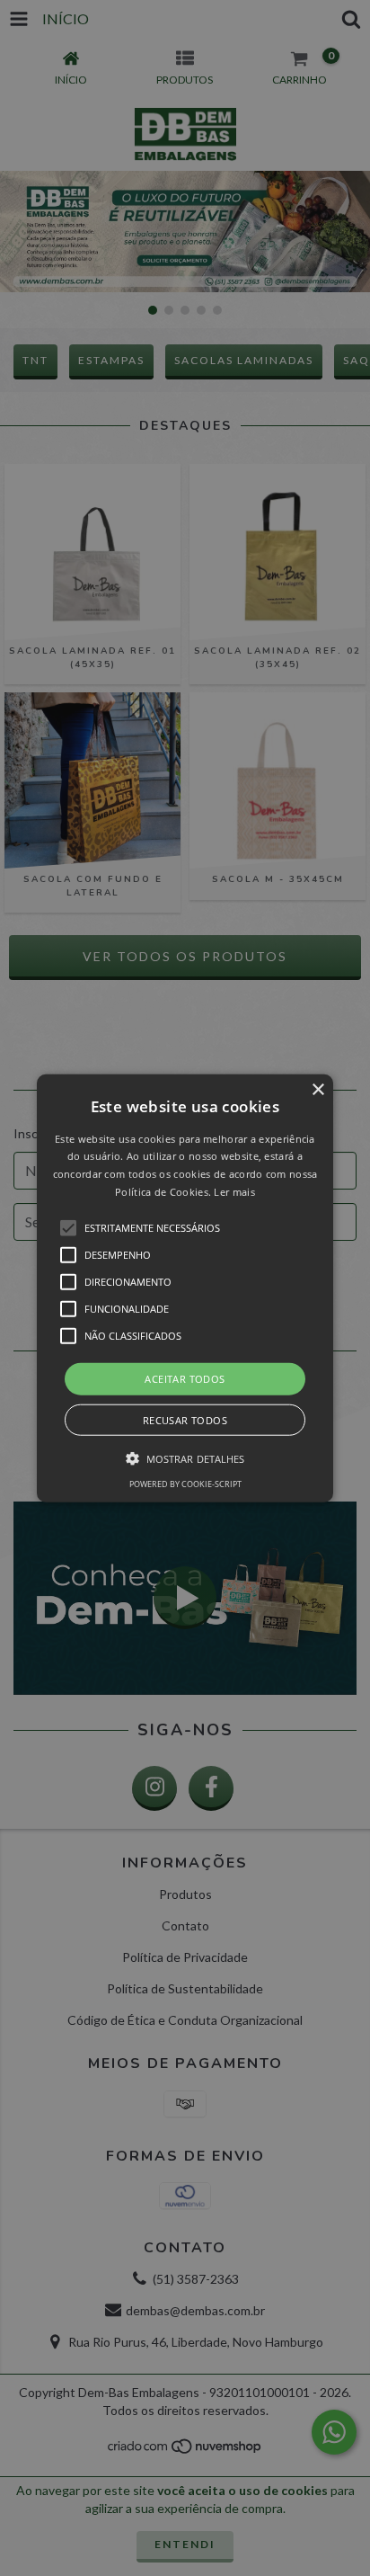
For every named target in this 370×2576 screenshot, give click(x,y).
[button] (185, 1288)
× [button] (317, 1089)
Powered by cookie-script (185, 1484)
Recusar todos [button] (185, 1420)
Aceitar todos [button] (185, 1378)
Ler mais (234, 1192)
